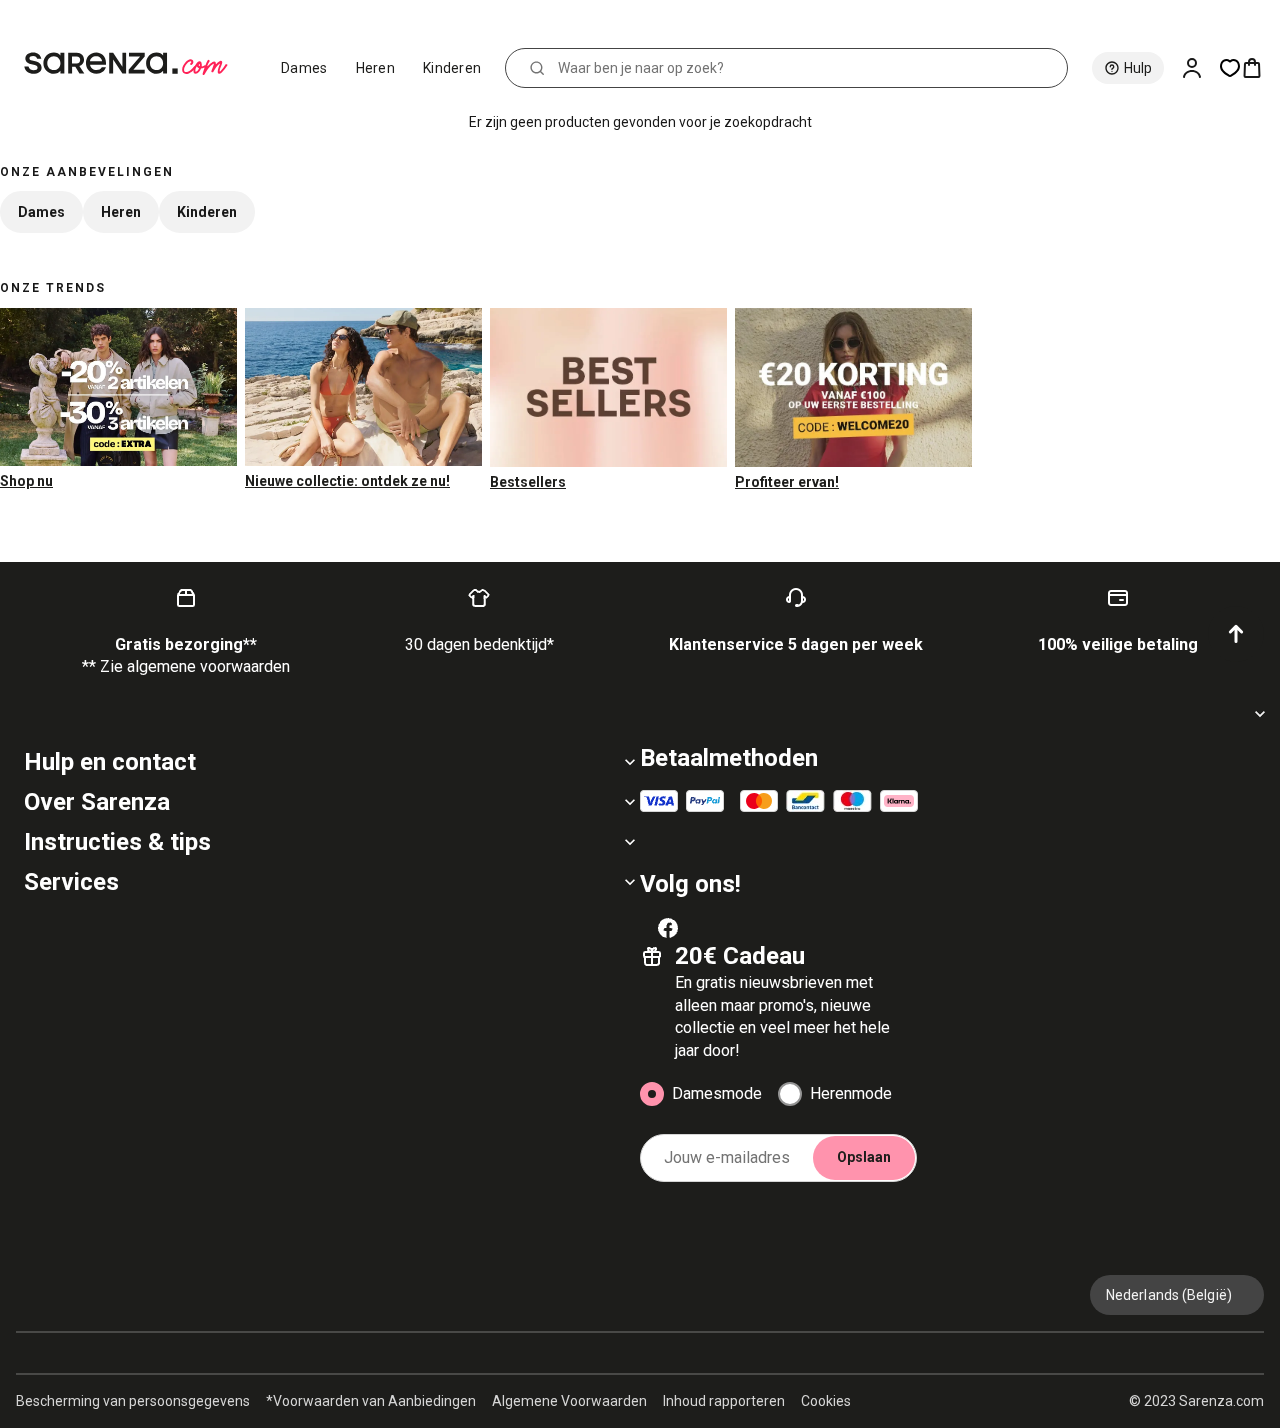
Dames (304, 68)
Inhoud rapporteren (724, 1401)
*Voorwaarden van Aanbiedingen (371, 1401)
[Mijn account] (1200, 68)
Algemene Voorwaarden (569, 1401)
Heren (376, 68)
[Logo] (134, 64)
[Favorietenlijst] (1230, 68)
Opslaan (864, 1157)
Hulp (1138, 68)
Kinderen (452, 68)
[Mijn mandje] (1260, 68)
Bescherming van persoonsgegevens (133, 1401)
